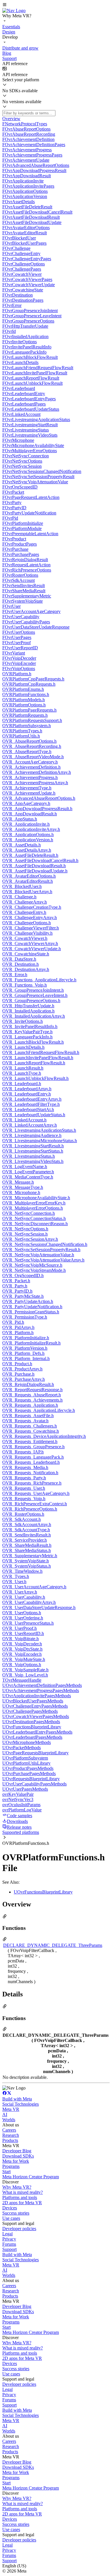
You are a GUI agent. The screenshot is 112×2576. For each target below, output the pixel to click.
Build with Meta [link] (17, 2099)
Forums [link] (9, 2244)
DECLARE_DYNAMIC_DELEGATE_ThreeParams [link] (53, 1945)
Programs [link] (11, 2166)
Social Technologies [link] (21, 2104)
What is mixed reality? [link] (23, 2192)
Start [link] (6, 2172)
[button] (56, 5)
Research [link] (11, 2135)
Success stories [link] (16, 2213)
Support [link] (9, 2249)
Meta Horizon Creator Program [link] (31, 2177)
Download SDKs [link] (18, 2156)
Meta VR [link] (11, 2109)
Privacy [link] (9, 2239)
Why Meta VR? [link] (17, 2187)
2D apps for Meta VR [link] (22, 2203)
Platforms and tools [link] (20, 2197)
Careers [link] (9, 2130)
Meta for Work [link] (16, 2161)
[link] (14, 11)
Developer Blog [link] (17, 2151)
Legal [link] (7, 2234)
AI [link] (5, 2114)
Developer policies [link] (19, 2229)
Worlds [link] (9, 2120)
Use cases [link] (11, 2218)
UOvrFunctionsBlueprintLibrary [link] (43, 1892)
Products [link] (10, 2140)
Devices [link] (10, 2208)
